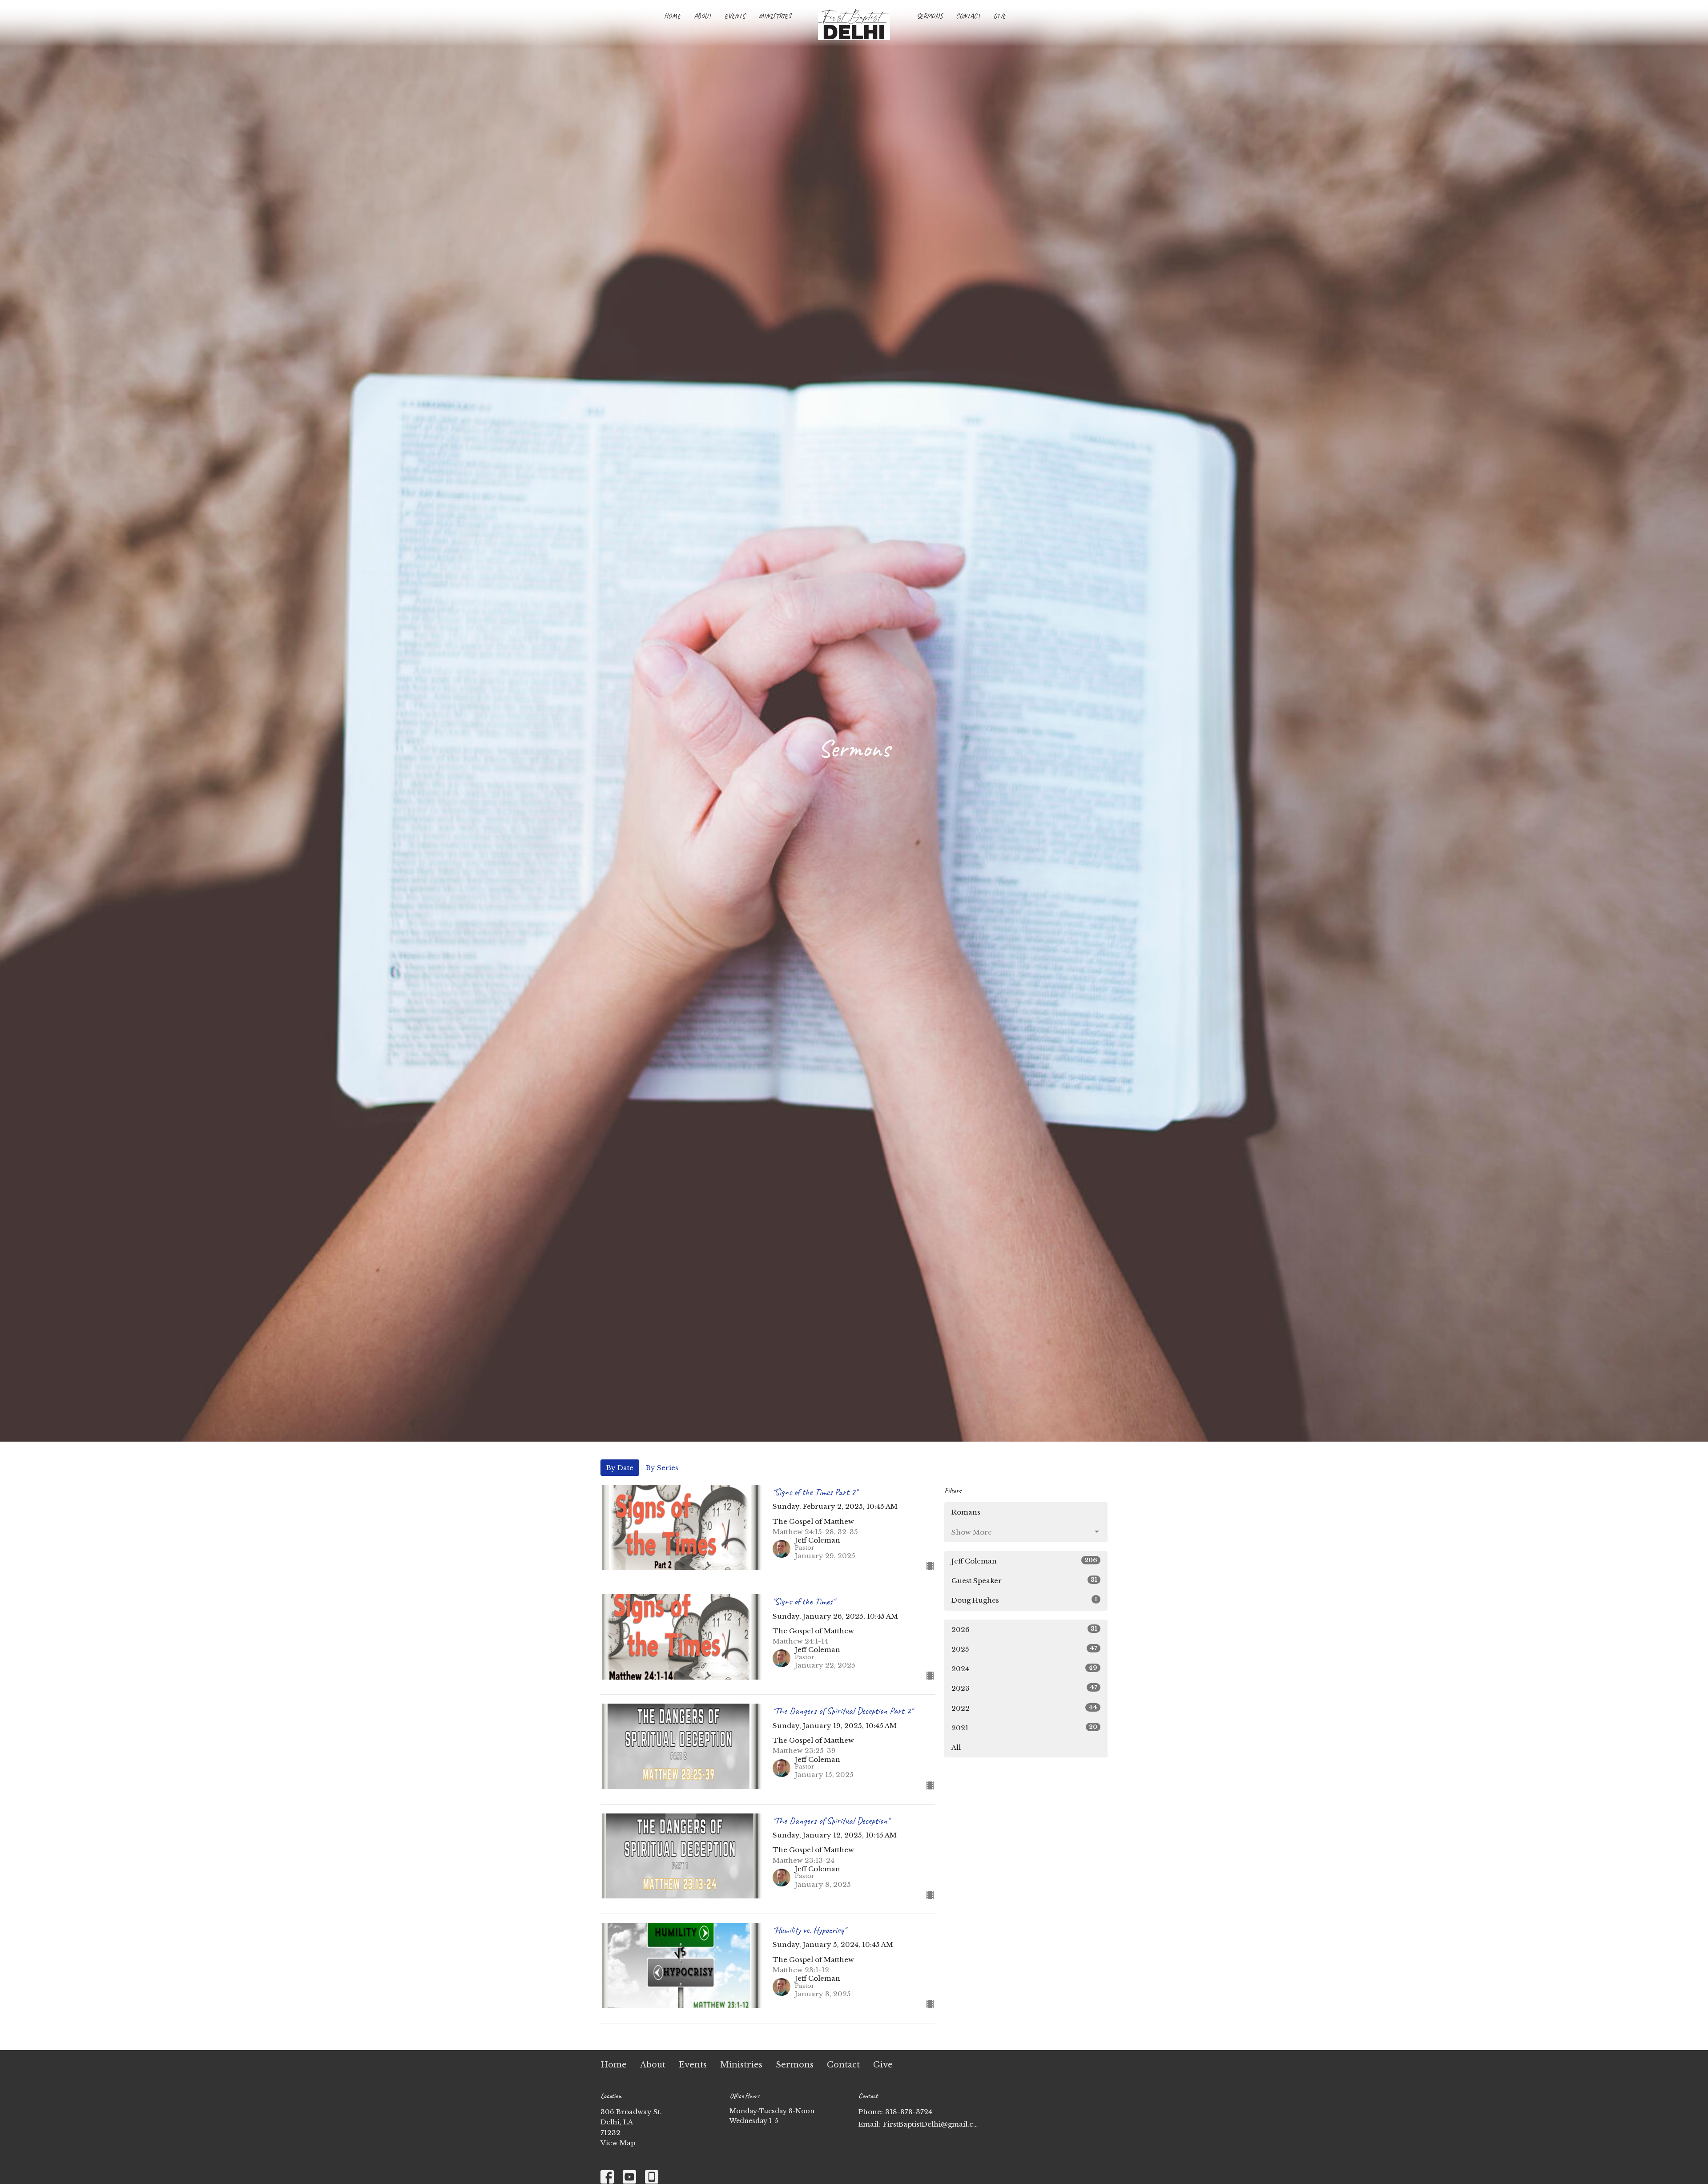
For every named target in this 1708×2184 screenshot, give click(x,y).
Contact (968, 16)
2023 (1024, 1688)
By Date (620, 1468)
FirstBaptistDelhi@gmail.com (931, 2124)
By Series (662, 1468)
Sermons (930, 16)
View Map (618, 2143)
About (703, 16)
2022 (1024, 1708)
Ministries (775, 16)
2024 (1024, 1668)
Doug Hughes (1024, 1600)
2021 (1024, 1728)
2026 (1024, 1629)
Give (1000, 16)
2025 (1024, 1649)
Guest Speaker (1024, 1580)
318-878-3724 (909, 2112)
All (956, 1747)
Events (735, 16)
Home (672, 16)
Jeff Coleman (1024, 1561)
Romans (966, 1512)
